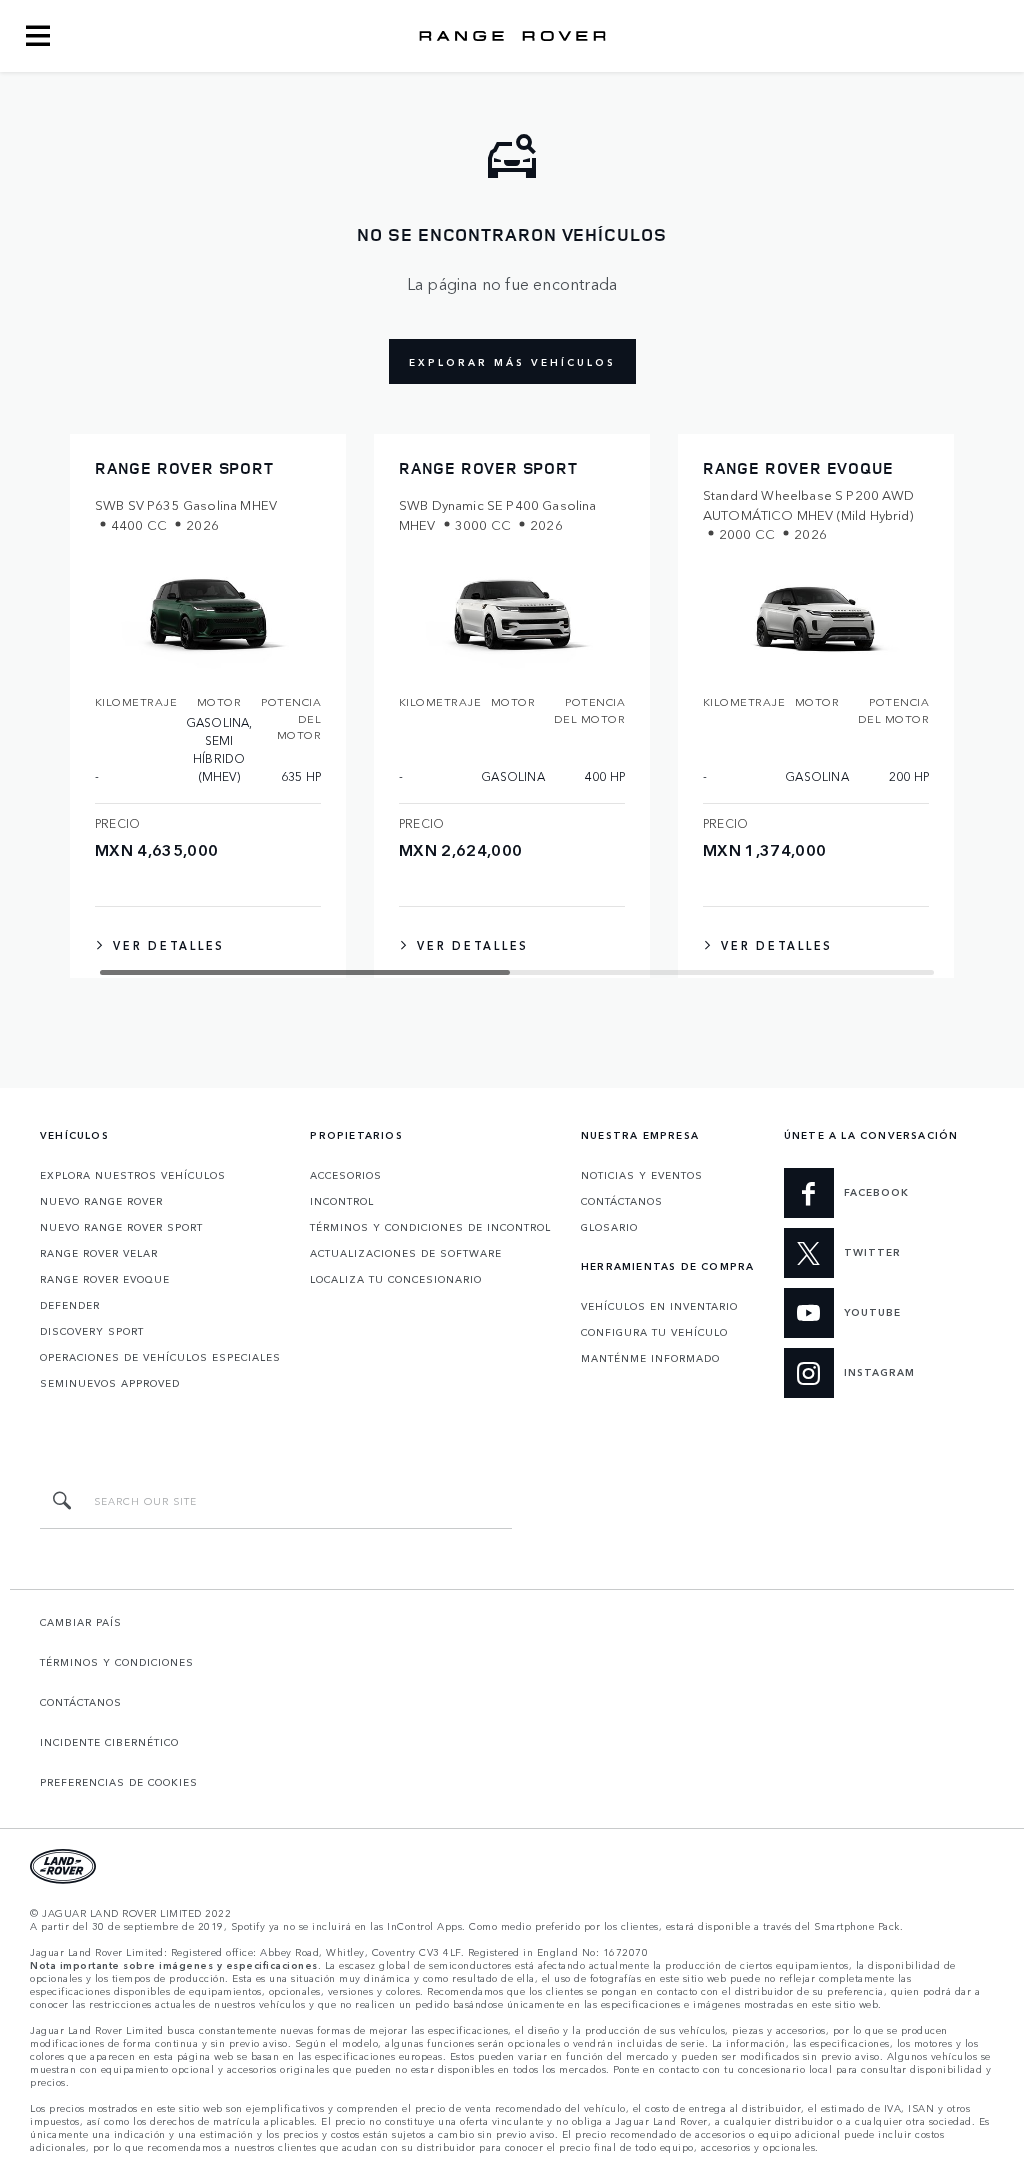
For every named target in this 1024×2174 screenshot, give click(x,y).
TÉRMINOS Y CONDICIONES (117, 1662)
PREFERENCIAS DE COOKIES (119, 1782)
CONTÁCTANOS (622, 1201)
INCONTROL (342, 1201)
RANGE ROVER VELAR (99, 1253)
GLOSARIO (609, 1227)
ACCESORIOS (346, 1175)
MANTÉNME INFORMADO (650, 1358)
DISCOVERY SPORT (92, 1331)
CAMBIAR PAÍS (81, 1622)
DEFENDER (70, 1305)
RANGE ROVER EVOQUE (105, 1279)
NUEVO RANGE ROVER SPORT (121, 1227)
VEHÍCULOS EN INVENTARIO (659, 1306)
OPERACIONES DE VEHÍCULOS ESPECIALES (160, 1357)
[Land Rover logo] (512, 36)
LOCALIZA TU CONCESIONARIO (396, 1279)
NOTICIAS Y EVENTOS (642, 1175)
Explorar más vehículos (512, 362)
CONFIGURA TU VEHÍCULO (654, 1332)
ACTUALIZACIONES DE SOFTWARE (406, 1253)
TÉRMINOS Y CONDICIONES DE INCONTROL (430, 1227)
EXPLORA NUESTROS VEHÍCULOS (133, 1175)
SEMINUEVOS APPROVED (110, 1383)
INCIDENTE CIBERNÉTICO (109, 1742)
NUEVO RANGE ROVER (101, 1201)
